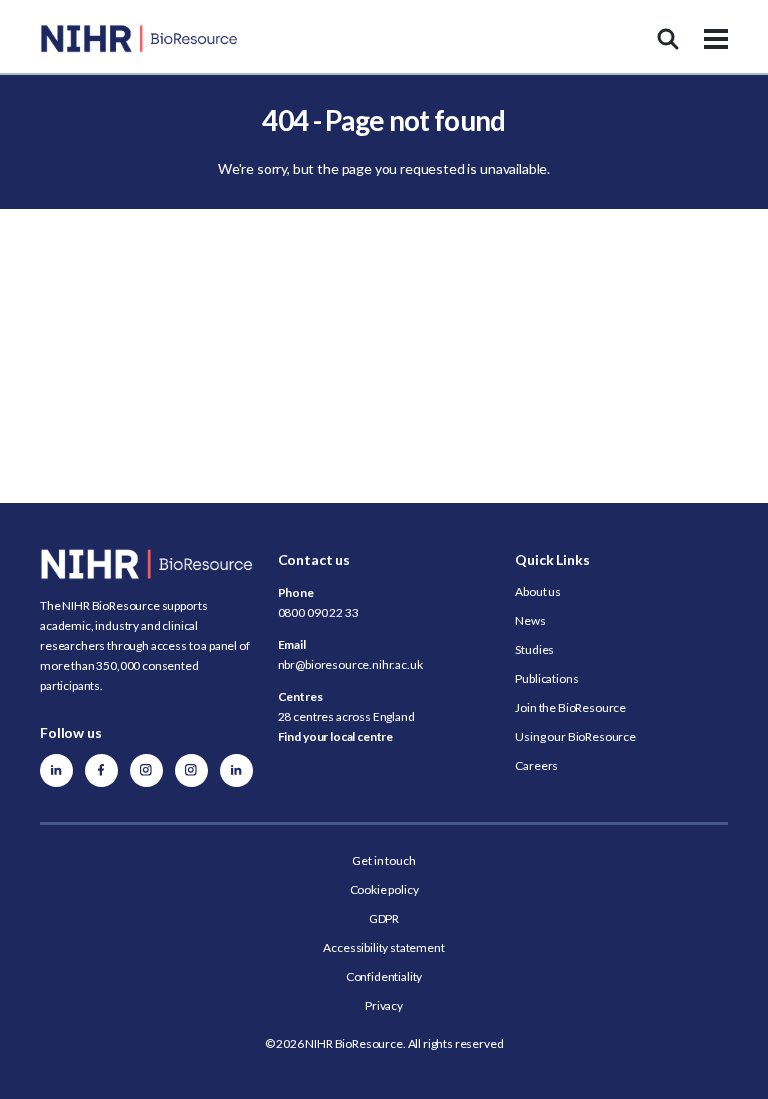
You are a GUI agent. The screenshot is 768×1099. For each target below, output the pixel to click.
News (530, 620)
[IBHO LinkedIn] (236, 770)
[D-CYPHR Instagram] (146, 770)
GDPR (384, 918)
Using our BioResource (575, 736)
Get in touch (383, 860)
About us (538, 591)
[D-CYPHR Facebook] (101, 770)
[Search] (668, 39)
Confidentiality (384, 976)
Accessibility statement (383, 947)
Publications (546, 678)
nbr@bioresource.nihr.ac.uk (350, 664)
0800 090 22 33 (318, 612)
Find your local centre (335, 736)
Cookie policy (384, 889)
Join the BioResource (570, 707)
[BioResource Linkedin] (56, 770)
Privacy (384, 1005)
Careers (536, 765)
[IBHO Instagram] (191, 770)
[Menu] (716, 39)
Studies (534, 649)
